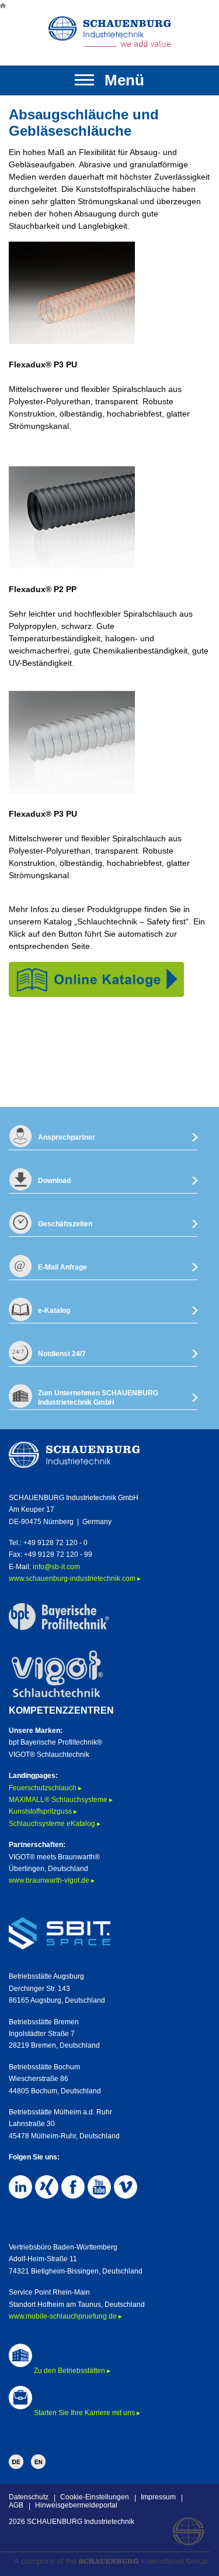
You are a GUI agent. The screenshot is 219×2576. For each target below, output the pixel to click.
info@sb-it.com (56, 1567)
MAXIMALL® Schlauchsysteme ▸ (61, 1800)
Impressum (158, 2497)
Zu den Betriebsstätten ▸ (72, 2371)
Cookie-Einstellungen (95, 2497)
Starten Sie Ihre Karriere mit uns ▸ (87, 2413)
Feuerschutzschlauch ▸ (45, 1788)
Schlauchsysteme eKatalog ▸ (55, 1824)
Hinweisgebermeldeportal (76, 2505)
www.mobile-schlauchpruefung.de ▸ (65, 2316)
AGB (16, 2505)
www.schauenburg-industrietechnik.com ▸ (75, 1578)
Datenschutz (29, 2497)
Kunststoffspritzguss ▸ (43, 1811)
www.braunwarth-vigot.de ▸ (52, 1880)
